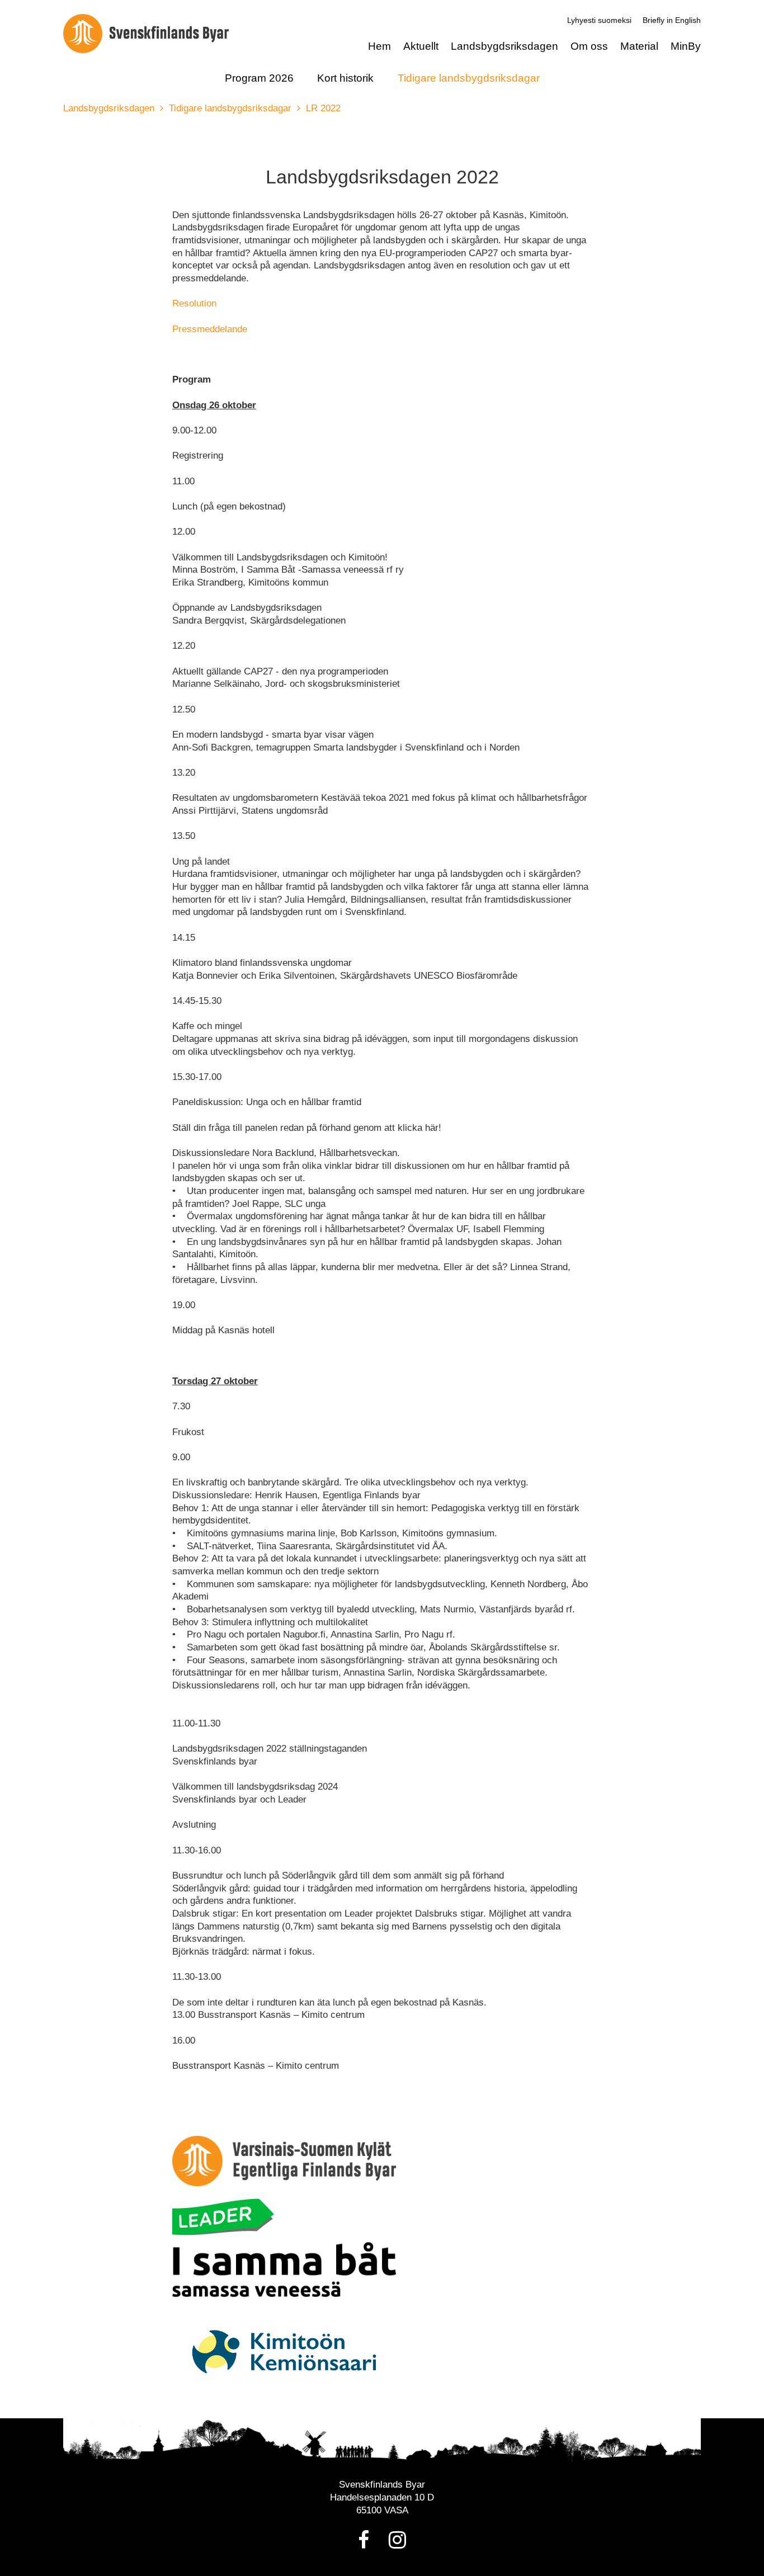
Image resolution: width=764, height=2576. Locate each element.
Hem (379, 46)
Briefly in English (672, 20)
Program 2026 (259, 78)
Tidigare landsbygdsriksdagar (469, 78)
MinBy (686, 46)
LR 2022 (323, 108)
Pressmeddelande (210, 329)
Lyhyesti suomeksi (599, 20)
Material (639, 46)
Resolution (194, 303)
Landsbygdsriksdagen (504, 46)
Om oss (589, 46)
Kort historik (345, 78)
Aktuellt (421, 46)
